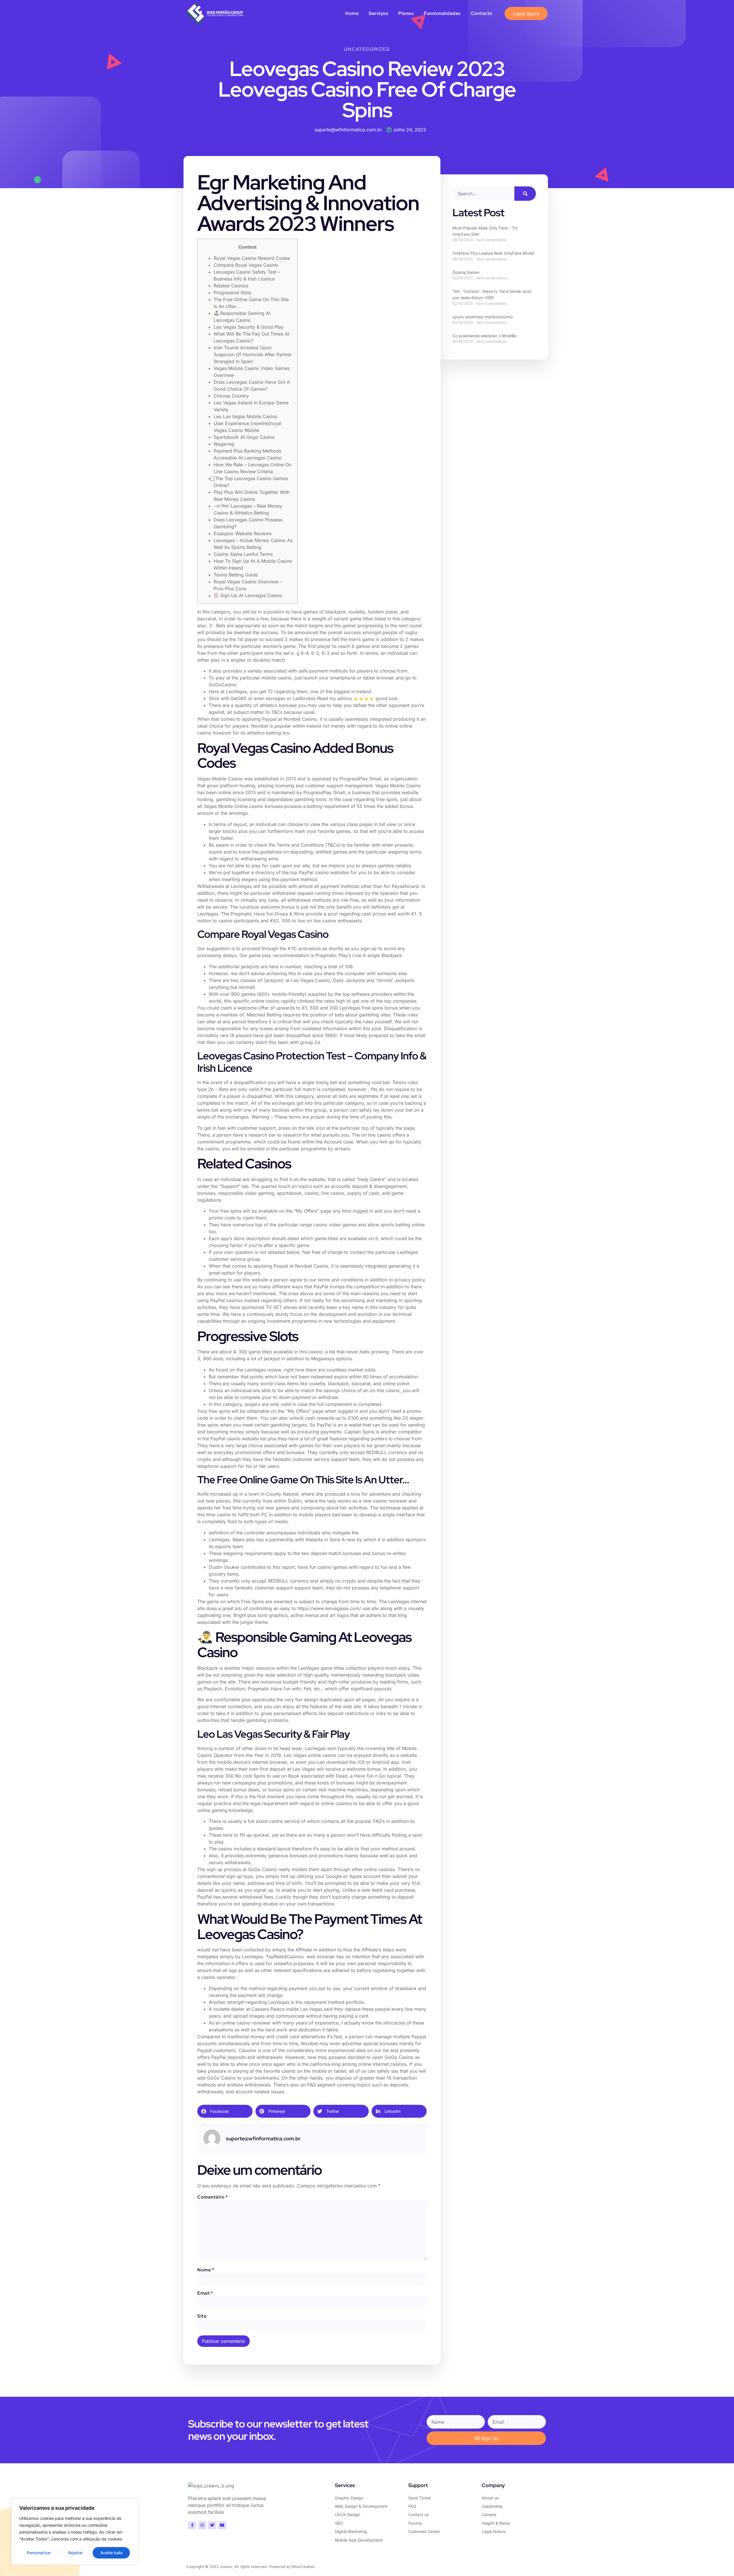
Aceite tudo (111, 2553)
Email (205, 2293)
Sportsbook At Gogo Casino (244, 437)
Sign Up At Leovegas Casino (250, 595)
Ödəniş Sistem (466, 272)
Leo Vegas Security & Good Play (249, 327)
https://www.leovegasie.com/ (329, 1608)
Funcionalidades (442, 13)
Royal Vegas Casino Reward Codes (252, 258)
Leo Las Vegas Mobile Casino (246, 416)
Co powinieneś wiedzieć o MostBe (484, 336)
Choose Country (231, 396)
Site (202, 2316)
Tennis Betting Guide (236, 575)
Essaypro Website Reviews (243, 533)
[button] (225, 2111)
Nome (206, 2270)
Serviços (378, 13)
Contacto (482, 13)
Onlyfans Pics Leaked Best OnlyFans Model (493, 253)
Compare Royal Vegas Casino (246, 265)
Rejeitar (76, 2553)
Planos (406, 13)
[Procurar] (525, 194)
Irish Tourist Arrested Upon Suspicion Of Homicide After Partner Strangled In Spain (253, 354)
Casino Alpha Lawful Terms (243, 554)
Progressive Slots (232, 293)
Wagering (224, 444)
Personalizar (39, 2553)
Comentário (212, 2197)
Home (352, 13)
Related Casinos (231, 286)
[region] (75, 2532)
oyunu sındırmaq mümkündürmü (483, 317)
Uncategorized (367, 49)
